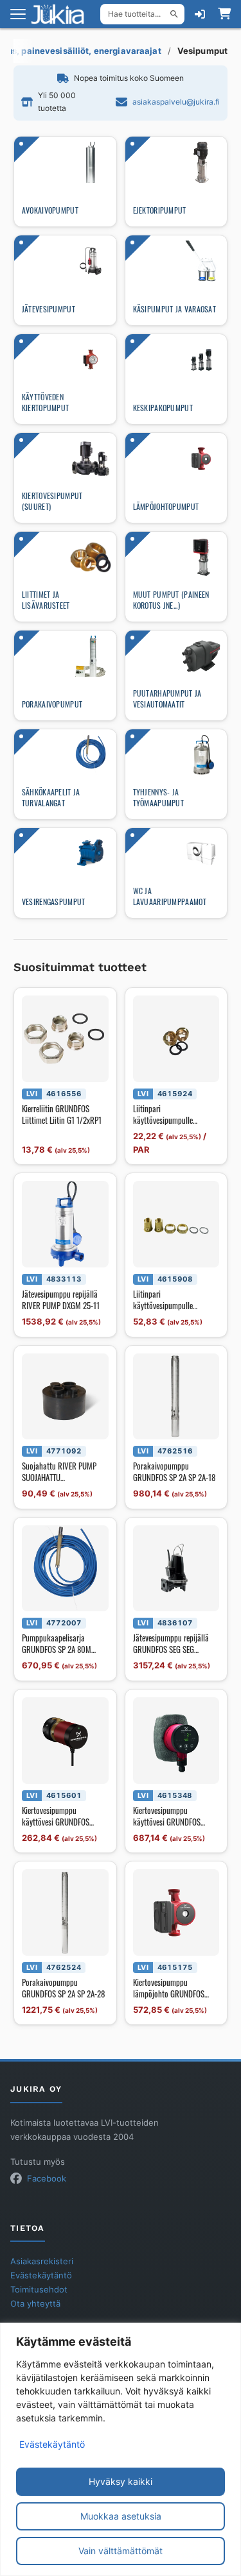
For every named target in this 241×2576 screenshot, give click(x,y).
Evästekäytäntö (52, 2444)
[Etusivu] (62, 14)
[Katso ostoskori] (224, 14)
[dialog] (121, 2449)
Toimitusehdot (39, 2290)
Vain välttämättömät (121, 2551)
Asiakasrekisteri (42, 2261)
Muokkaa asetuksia (121, 2516)
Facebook (47, 2179)
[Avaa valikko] (18, 14)
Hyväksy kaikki (121, 2481)
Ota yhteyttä (35, 2304)
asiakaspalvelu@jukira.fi (176, 102)
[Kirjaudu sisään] (200, 14)
